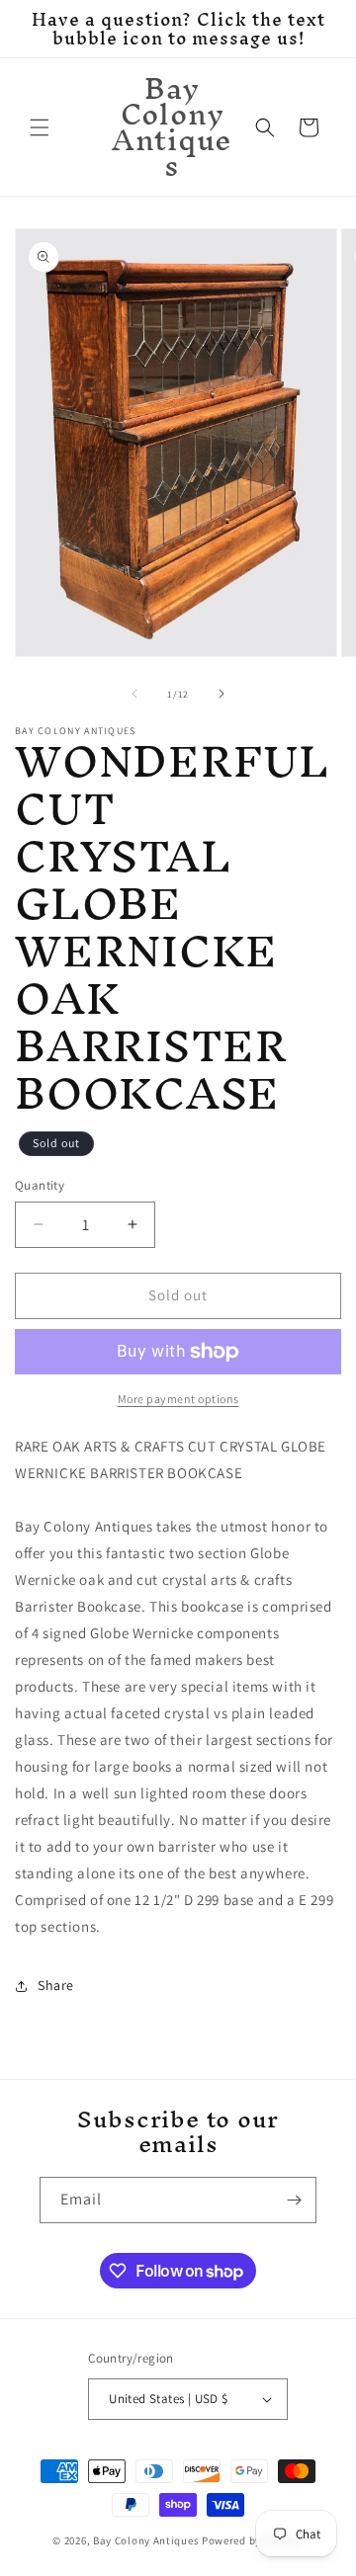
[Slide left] (134, 694)
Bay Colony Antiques (146, 2540)
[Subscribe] (294, 2200)
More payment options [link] (178, 1399)
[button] (40, 127)
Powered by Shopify (253, 2540)
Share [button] (56, 1985)
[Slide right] (222, 694)
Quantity (40, 1185)
